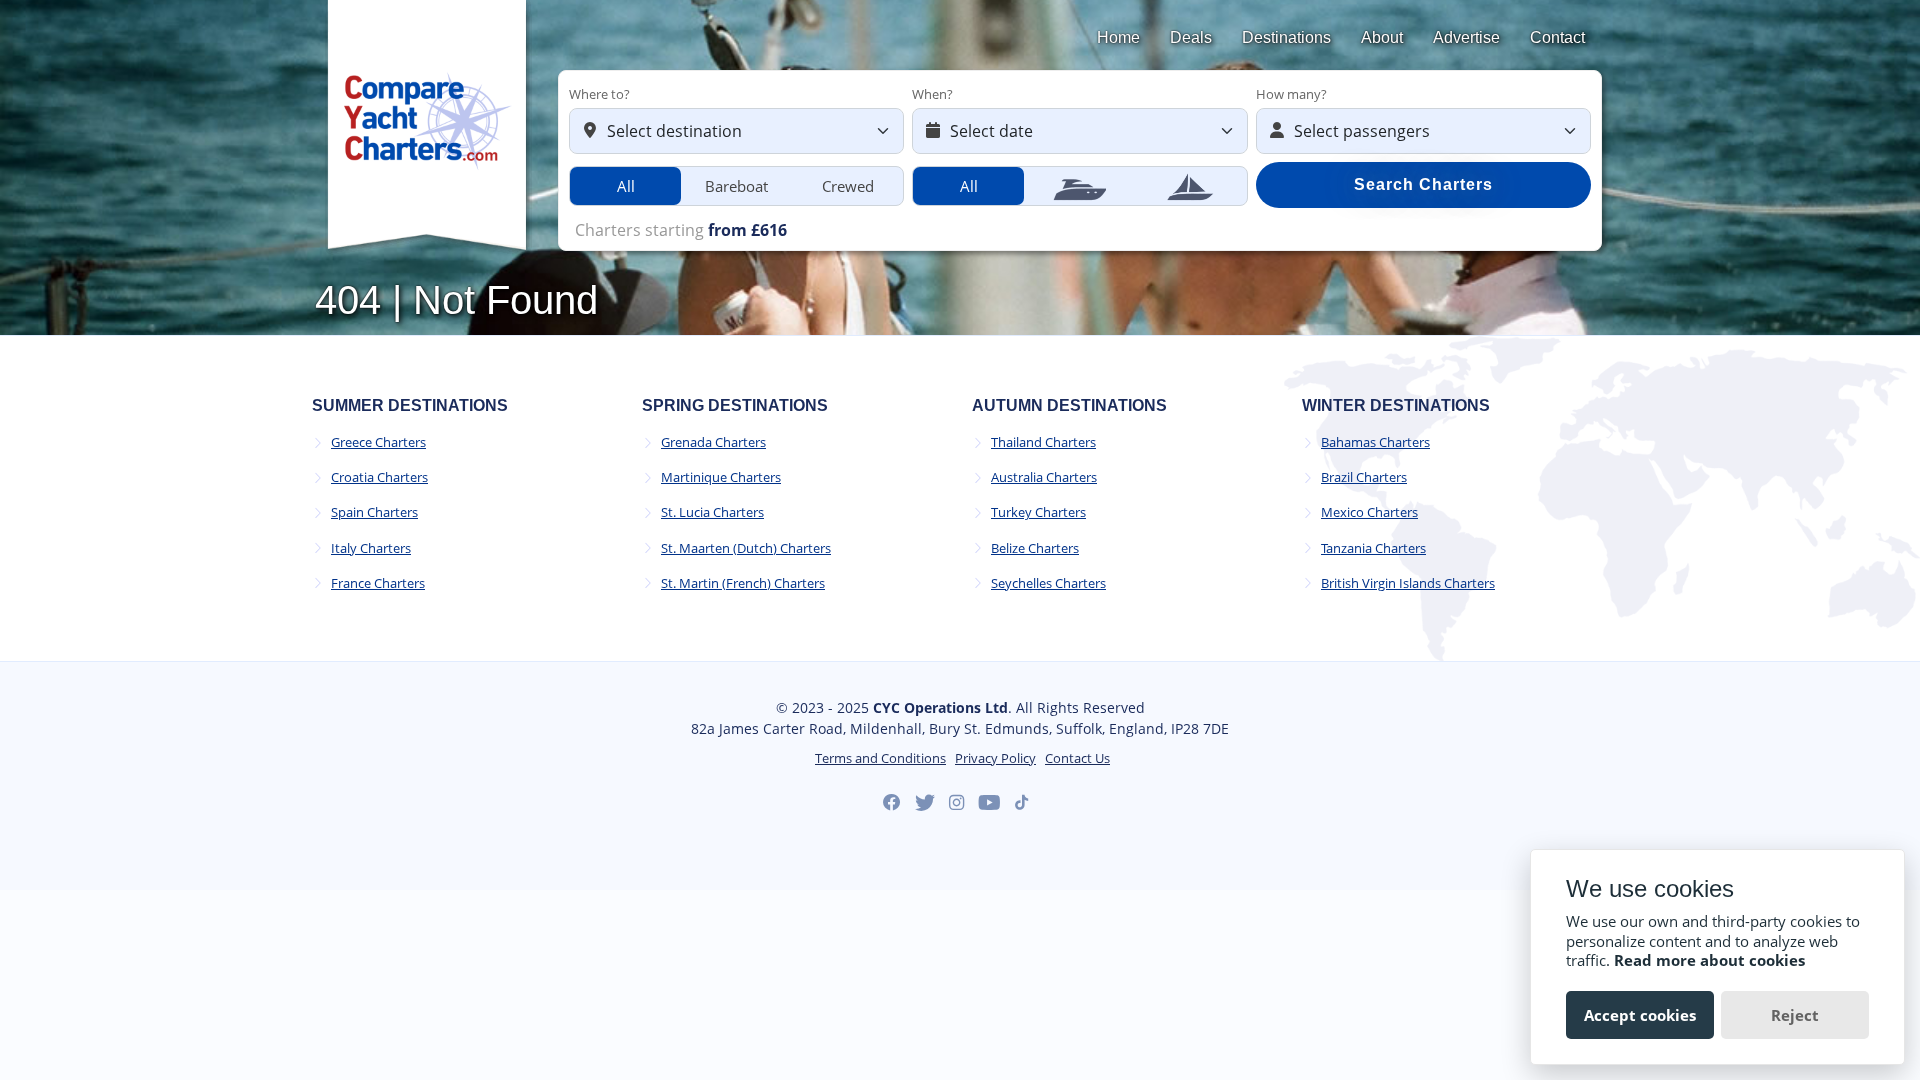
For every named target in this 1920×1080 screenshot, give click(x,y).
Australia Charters (1044, 477)
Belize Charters (1035, 548)
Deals (1191, 37)
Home (1118, 37)
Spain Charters (374, 512)
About (1382, 37)
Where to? (599, 94)
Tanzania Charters (1373, 548)
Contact (1557, 37)
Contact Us (1077, 758)
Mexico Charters (1369, 512)
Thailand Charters (1043, 442)
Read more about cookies (1709, 960)
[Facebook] (892, 803)
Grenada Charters (713, 442)
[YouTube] (989, 803)
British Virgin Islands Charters (1408, 583)
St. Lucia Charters (712, 512)
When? (932, 94)
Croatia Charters (379, 477)
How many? (1291, 94)
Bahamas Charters (1375, 442)
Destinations (1286, 37)
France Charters (378, 583)
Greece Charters (378, 442)
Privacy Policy (995, 758)
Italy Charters (371, 548)
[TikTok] (1021, 802)
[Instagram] (956, 803)
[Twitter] (925, 803)
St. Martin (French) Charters (743, 583)
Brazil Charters (1364, 477)
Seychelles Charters (1048, 583)
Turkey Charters (1038, 512)
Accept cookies (1640, 1015)
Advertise (1466, 37)
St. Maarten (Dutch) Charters (746, 548)
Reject (1795, 1015)
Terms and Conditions (880, 758)
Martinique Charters (721, 477)
